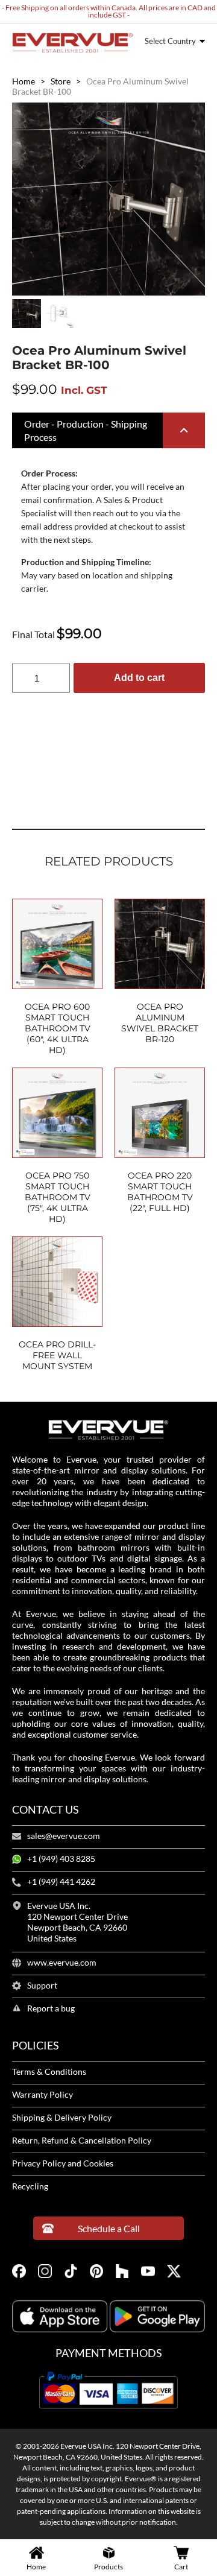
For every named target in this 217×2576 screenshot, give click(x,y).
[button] (108, 431)
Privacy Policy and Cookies (63, 2163)
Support (42, 1986)
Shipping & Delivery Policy (62, 2118)
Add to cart (139, 678)
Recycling (30, 2186)
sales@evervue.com (64, 1836)
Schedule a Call (109, 2228)
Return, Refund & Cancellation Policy (82, 2141)
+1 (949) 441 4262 (61, 1882)
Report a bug (51, 2008)
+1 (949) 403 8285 (61, 1859)
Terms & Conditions (49, 2072)
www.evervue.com (62, 1963)
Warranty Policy (42, 2095)
